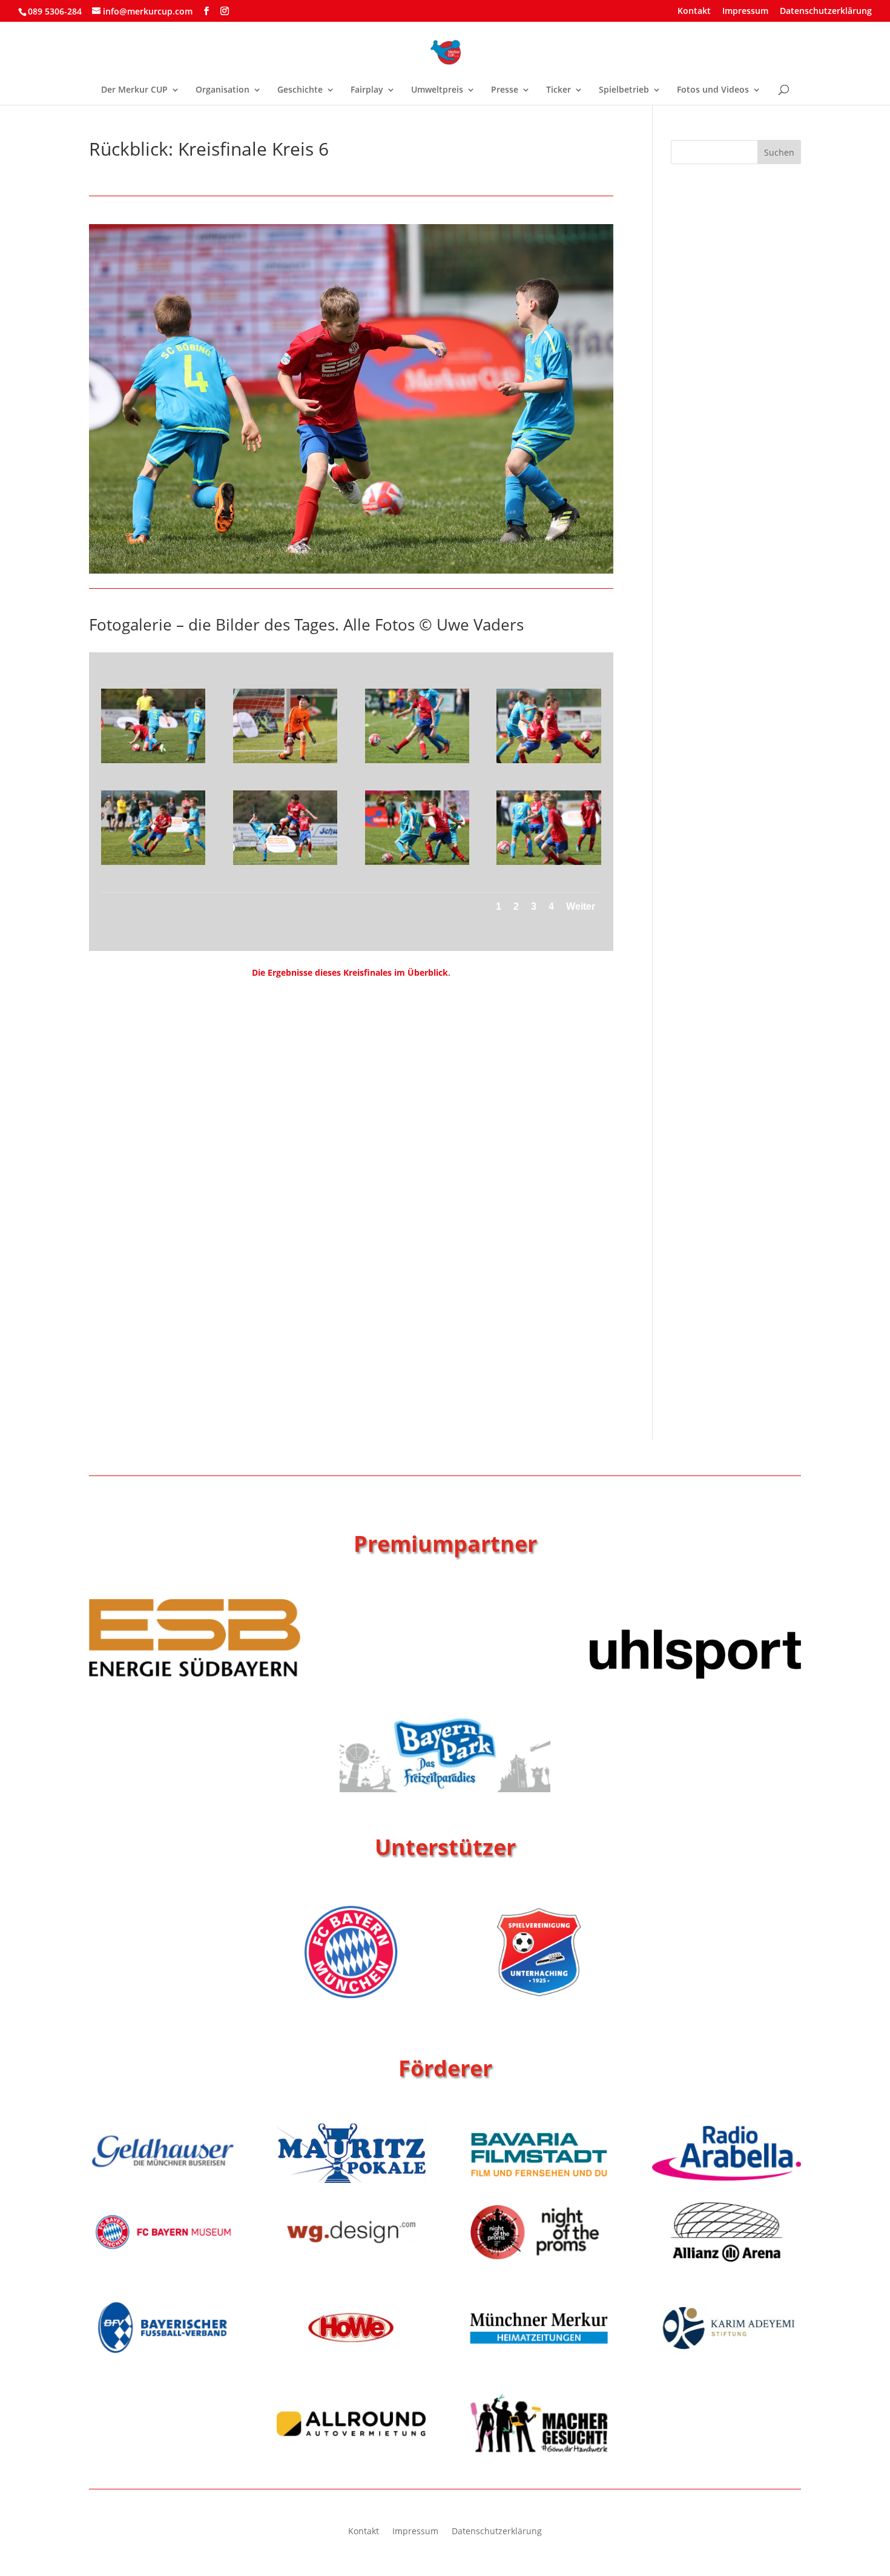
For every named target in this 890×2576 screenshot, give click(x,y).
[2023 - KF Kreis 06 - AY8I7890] (153, 865)
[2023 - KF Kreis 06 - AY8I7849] (549, 865)
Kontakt (694, 12)
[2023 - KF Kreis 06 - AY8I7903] (417, 763)
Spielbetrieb (624, 90)
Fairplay (367, 90)
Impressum (745, 12)
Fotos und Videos (713, 90)
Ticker (559, 90)
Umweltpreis (437, 90)
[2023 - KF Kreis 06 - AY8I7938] (285, 763)
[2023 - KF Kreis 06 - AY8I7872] (417, 865)
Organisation (222, 90)
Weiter (581, 906)
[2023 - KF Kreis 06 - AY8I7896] (549, 763)
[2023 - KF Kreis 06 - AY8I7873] (285, 865)
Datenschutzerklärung (826, 12)
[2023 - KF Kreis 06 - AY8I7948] (153, 763)
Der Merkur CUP (134, 90)
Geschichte (300, 90)
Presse (505, 90)
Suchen (779, 152)
